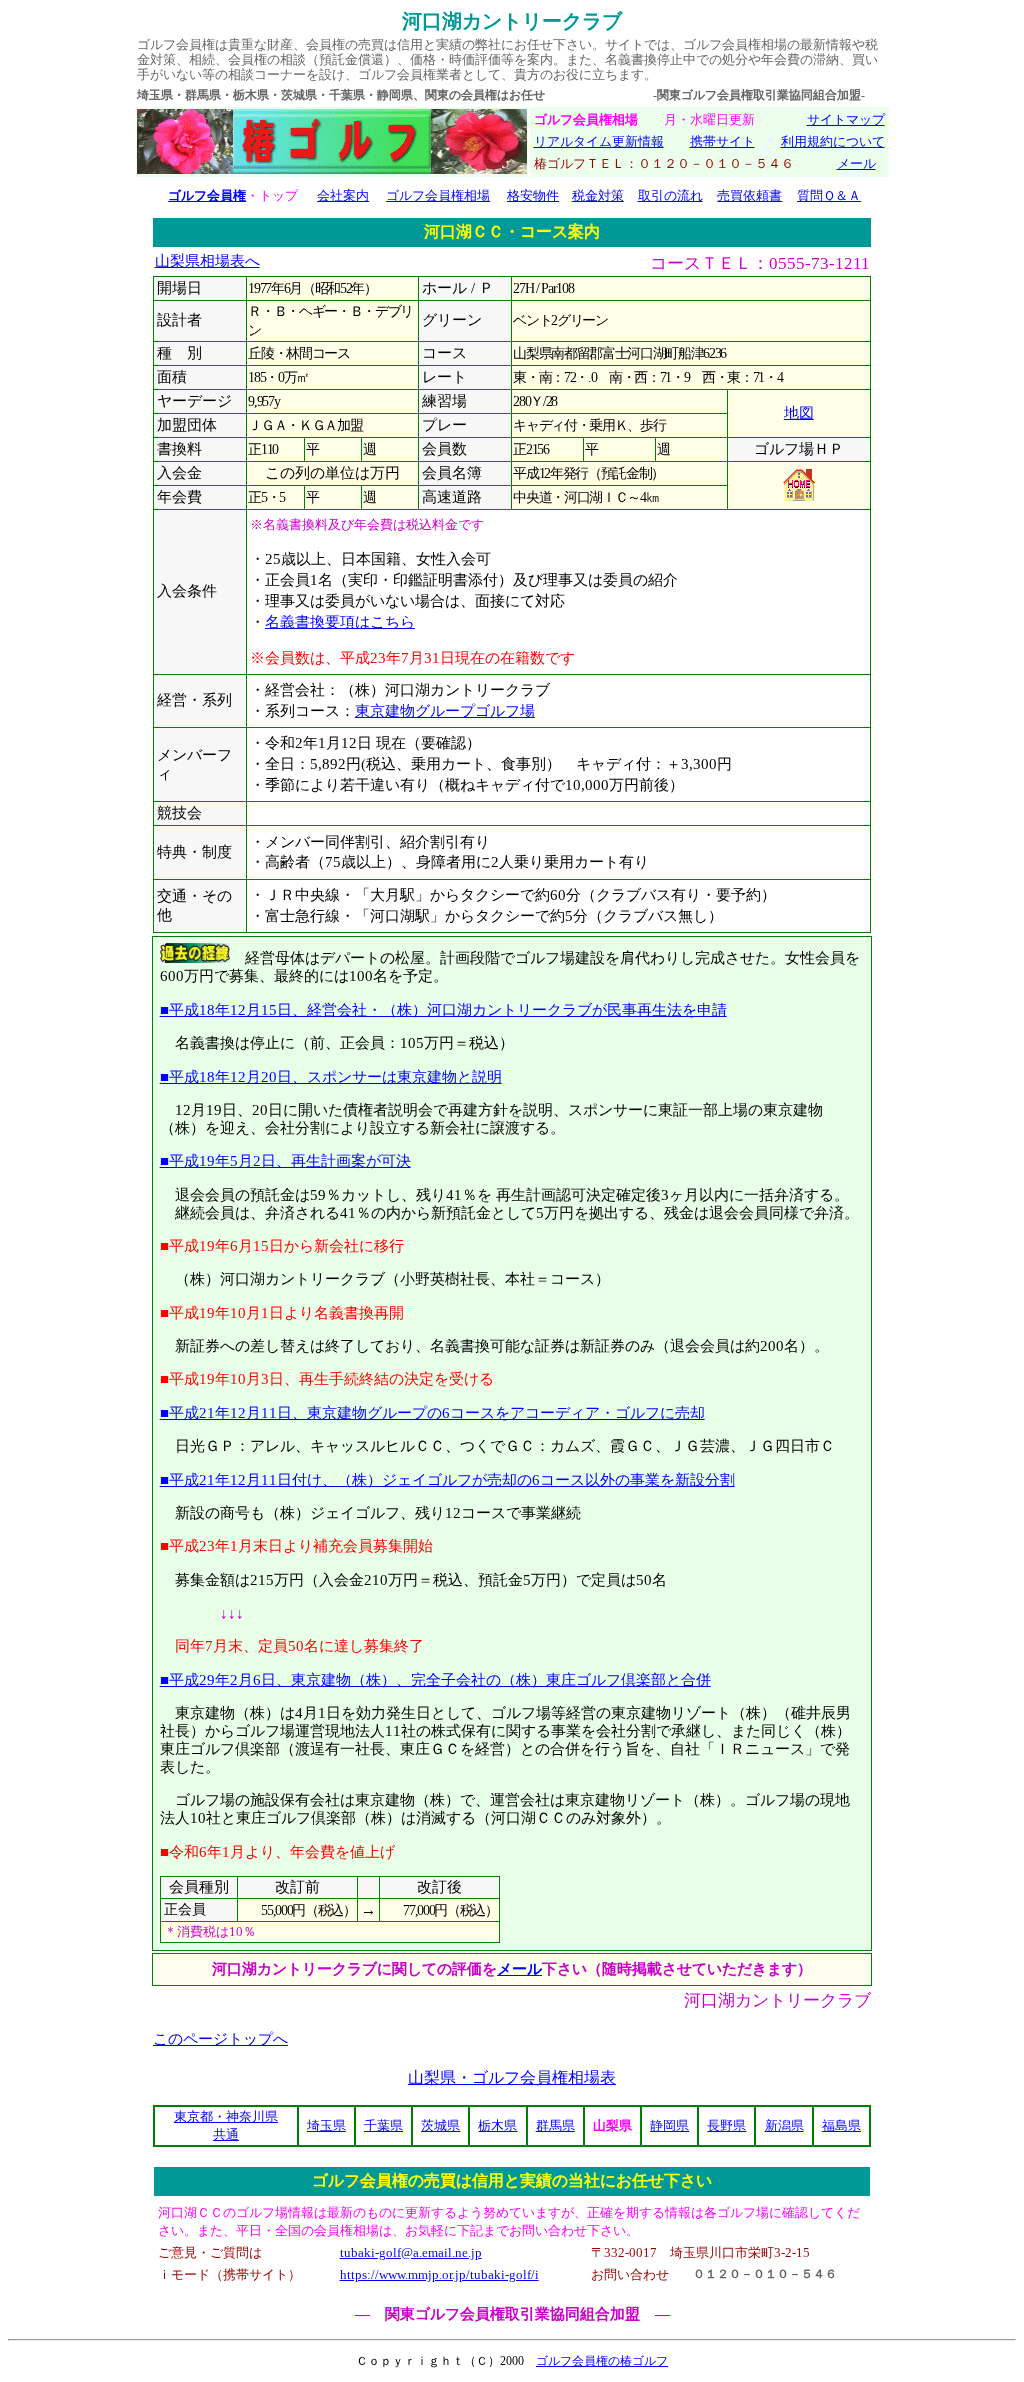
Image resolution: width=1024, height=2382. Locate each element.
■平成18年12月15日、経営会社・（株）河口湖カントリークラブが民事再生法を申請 (443, 1009)
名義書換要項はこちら (340, 622)
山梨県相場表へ (207, 261)
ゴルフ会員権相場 (438, 195)
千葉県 (383, 2125)
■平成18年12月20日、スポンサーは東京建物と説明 (331, 1076)
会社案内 (343, 195)
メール (856, 163)
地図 (799, 413)
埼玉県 (326, 2125)
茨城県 (440, 2125)
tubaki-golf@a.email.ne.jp (411, 2252)
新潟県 (784, 2125)
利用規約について (833, 141)
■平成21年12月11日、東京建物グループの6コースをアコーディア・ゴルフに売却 (432, 1412)
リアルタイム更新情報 (599, 141)
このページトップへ (220, 2039)
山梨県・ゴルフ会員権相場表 (512, 2077)
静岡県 (669, 2125)
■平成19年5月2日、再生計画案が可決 (285, 1160)
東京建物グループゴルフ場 (445, 711)
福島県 (841, 2125)
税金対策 (598, 195)
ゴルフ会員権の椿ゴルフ (602, 2361)
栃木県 (497, 2125)
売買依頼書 (749, 195)
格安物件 (533, 195)
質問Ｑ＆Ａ (829, 195)
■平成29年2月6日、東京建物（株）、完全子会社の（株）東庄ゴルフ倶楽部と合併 (435, 1679)
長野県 (726, 2125)
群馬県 (555, 2125)
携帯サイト (722, 141)
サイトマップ (846, 119)
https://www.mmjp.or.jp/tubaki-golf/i (439, 2274)
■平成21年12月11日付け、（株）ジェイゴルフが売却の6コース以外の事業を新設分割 (447, 1479)
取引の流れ (670, 195)
